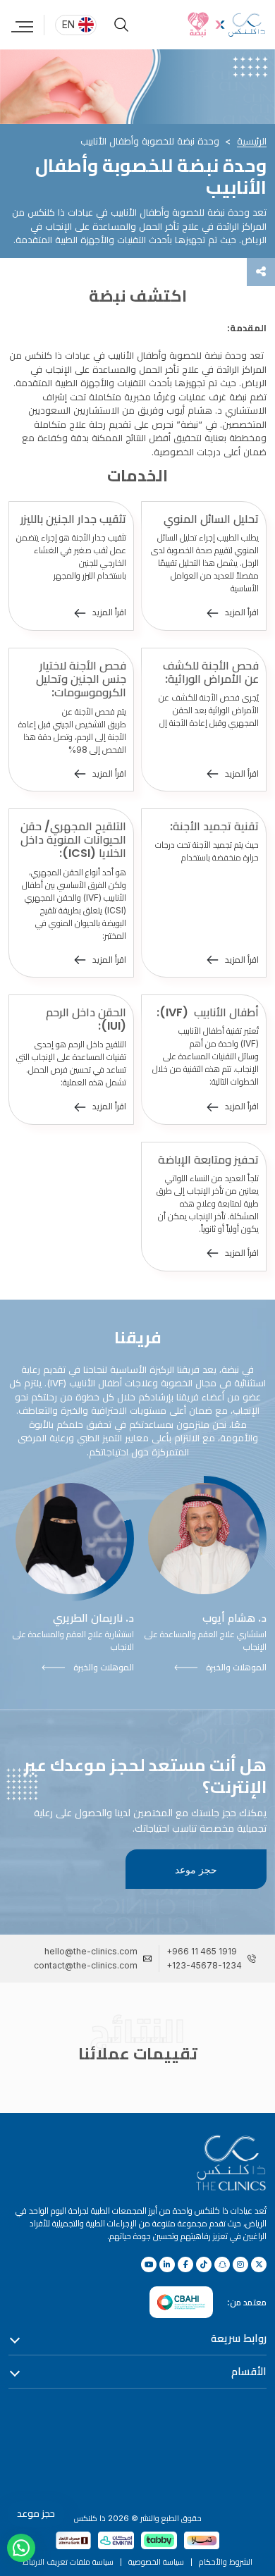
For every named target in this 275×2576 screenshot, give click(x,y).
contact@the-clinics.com (86, 1965)
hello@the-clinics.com (91, 1951)
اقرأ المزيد (242, 612)
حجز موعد (196, 1869)
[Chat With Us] (21, 2548)
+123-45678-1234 (204, 1965)
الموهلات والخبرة (236, 1667)
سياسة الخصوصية (156, 2562)
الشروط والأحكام (226, 2562)
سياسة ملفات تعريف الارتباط (68, 2562)
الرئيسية (252, 141)
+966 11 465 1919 (202, 1951)
